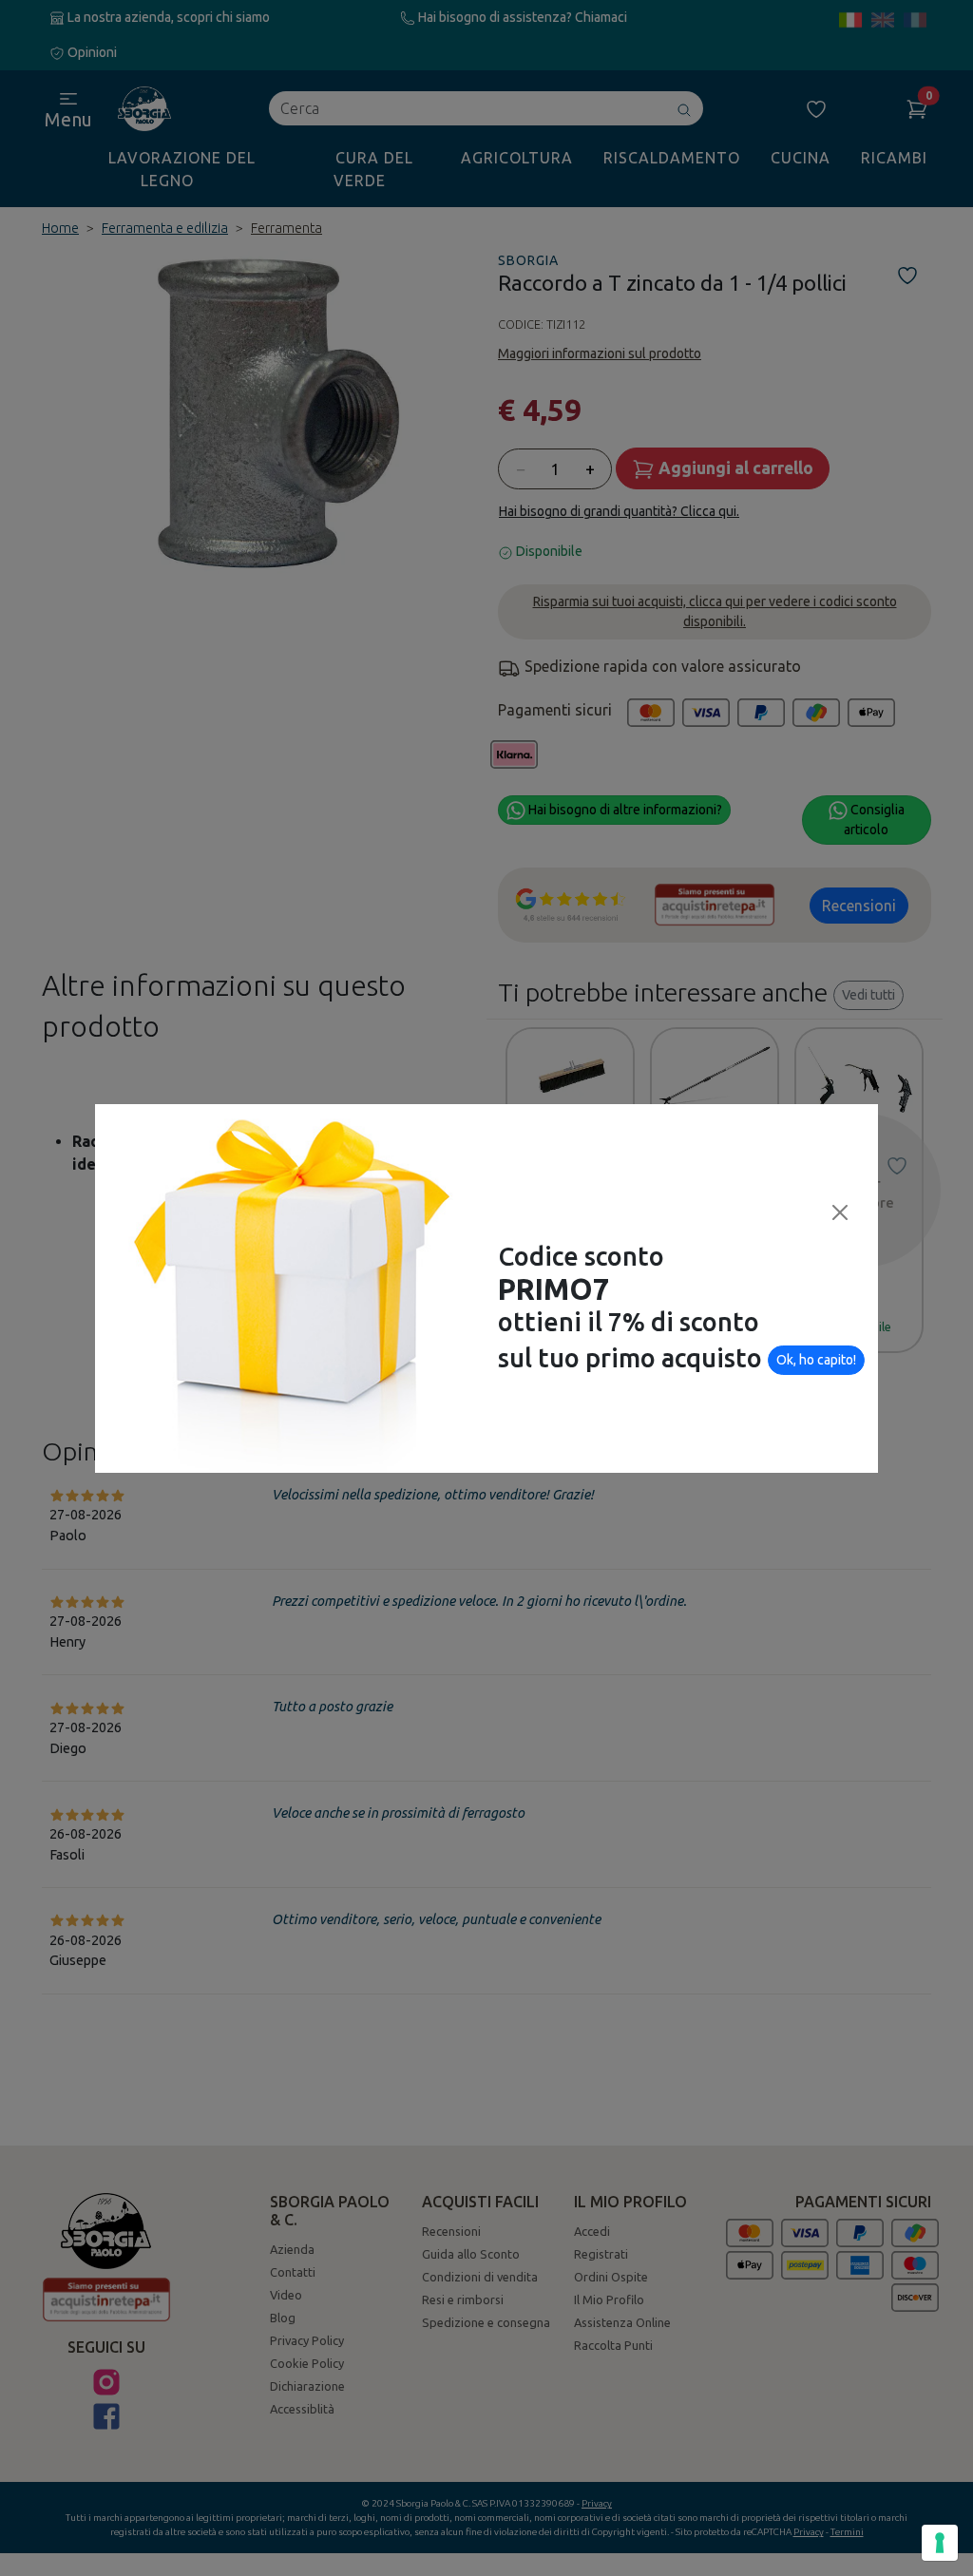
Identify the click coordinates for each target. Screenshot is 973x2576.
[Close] (840, 1212)
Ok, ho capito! (816, 1360)
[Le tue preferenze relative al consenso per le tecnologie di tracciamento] (940, 2543)
